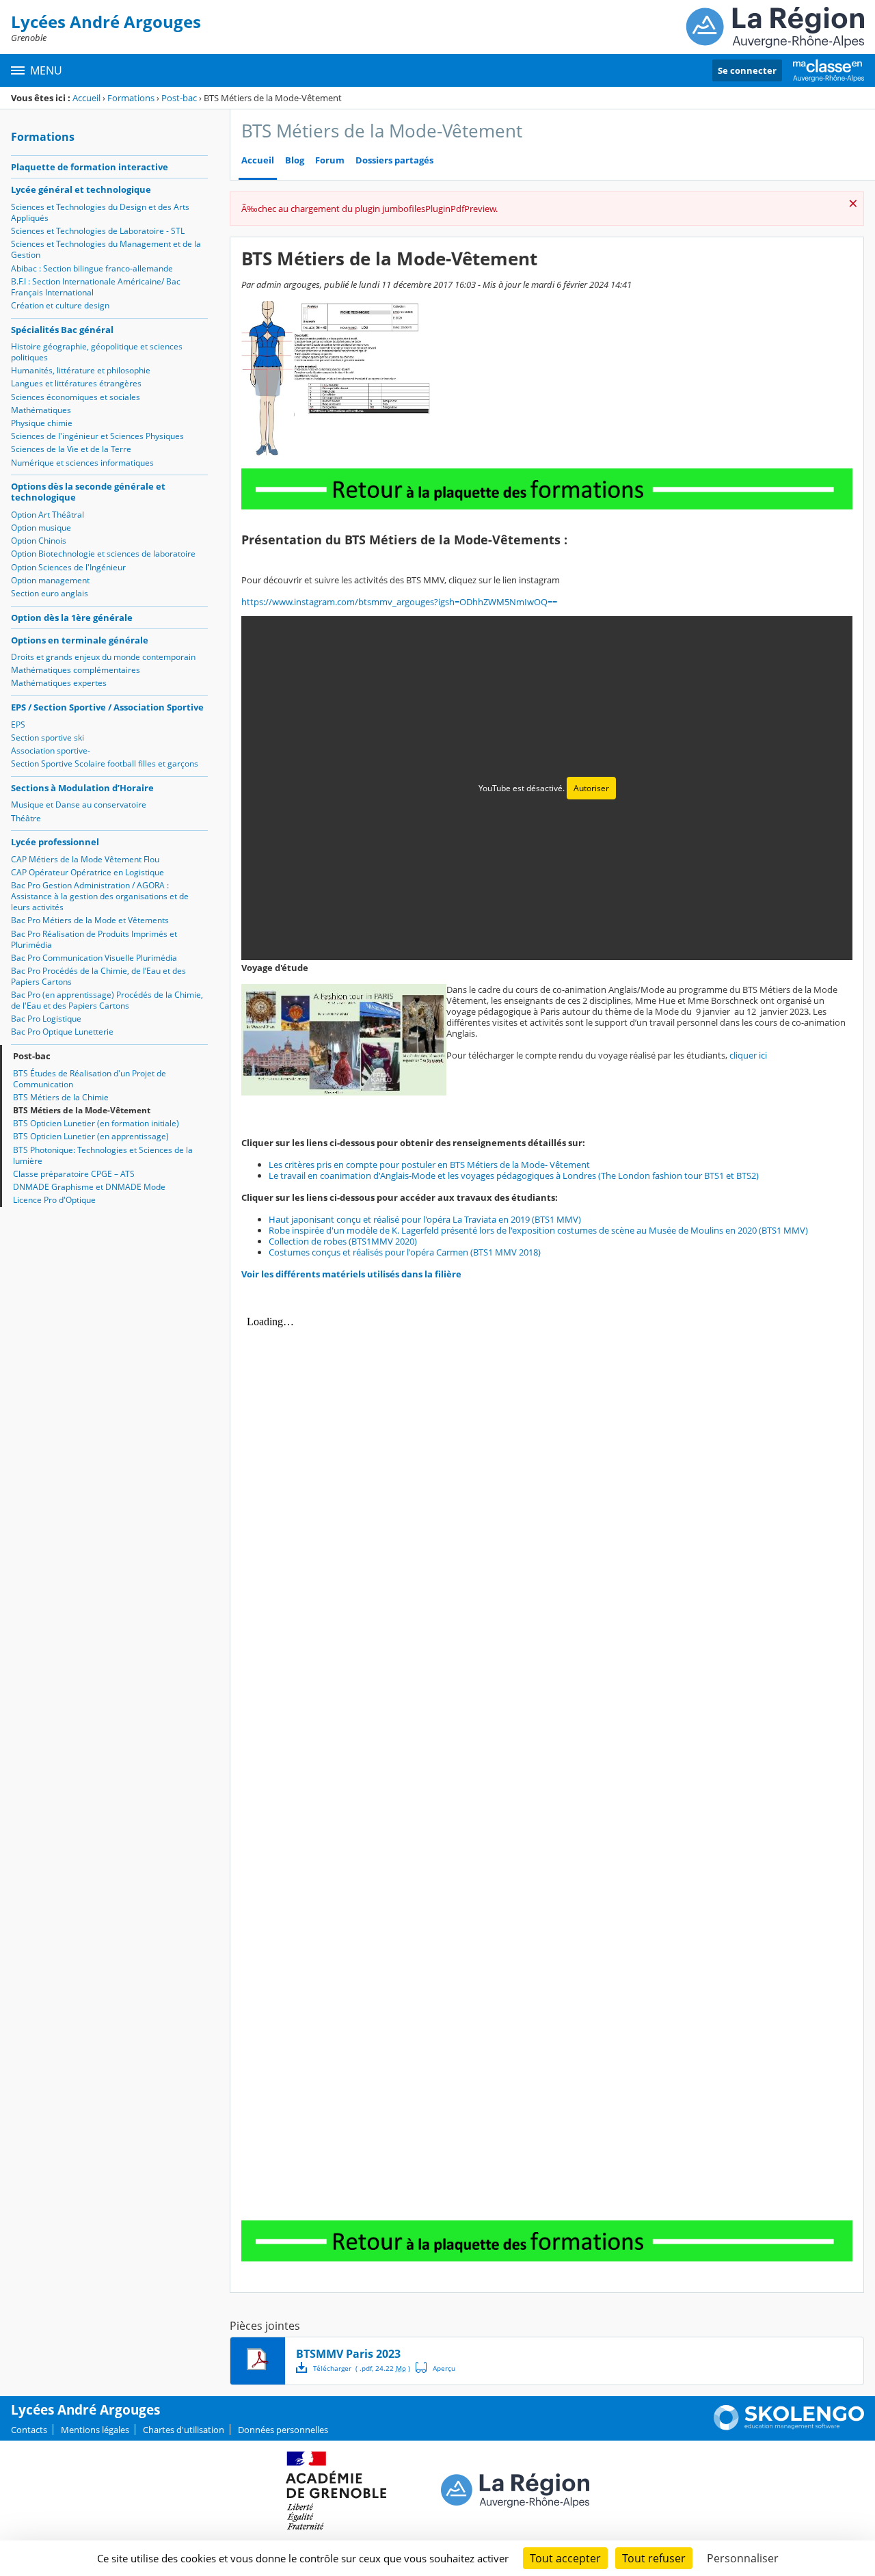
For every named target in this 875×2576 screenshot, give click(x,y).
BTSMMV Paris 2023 (348, 2354)
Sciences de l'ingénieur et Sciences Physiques (97, 436)
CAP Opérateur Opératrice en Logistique (87, 872)
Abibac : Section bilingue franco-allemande (92, 268)
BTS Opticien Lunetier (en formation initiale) (96, 1123)
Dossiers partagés (394, 160)
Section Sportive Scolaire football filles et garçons (105, 763)
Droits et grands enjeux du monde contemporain (103, 657)
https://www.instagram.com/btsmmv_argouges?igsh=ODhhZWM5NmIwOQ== (399, 602)
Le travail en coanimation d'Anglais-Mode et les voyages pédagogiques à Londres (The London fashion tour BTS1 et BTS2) (514, 1176)
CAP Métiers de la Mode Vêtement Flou (85, 859)
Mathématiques (41, 410)
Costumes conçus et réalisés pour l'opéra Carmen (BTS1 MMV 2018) (405, 1252)
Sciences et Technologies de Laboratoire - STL (98, 231)
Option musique (41, 528)
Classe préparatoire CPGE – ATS (74, 1174)
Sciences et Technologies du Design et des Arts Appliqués (100, 212)
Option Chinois (39, 541)
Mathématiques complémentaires (76, 670)
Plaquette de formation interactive (90, 167)
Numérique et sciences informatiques (82, 463)
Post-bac (179, 98)
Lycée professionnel (55, 842)
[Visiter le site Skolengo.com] (789, 2427)
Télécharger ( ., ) (362, 2368)
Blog (295, 160)
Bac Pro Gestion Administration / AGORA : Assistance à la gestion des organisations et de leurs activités (100, 896)
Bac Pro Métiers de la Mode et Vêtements (90, 920)
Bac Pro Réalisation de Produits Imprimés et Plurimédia (94, 939)
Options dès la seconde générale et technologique (88, 492)
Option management (50, 580)
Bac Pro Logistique (46, 1019)
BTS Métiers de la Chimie (61, 1097)
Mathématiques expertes (59, 683)
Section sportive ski (48, 738)
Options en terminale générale (80, 640)
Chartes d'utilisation (184, 2430)
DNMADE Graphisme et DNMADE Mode (89, 1187)
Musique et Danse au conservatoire (79, 805)
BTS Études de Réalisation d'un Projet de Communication (90, 1079)
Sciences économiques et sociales (76, 397)
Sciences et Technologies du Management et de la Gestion (106, 249)
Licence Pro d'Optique (54, 1200)
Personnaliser (743, 2558)
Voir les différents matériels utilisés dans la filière (351, 1274)
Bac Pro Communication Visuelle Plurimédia (94, 958)
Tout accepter (565, 2558)
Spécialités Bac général (62, 330)
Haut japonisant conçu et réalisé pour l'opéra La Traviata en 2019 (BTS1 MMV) (425, 1219)
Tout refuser (654, 2558)
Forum (330, 160)
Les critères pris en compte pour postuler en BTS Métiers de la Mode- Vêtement (429, 1165)
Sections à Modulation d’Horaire (82, 788)
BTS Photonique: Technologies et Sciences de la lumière (103, 1155)
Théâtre (26, 818)
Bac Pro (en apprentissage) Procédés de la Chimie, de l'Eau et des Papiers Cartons (107, 1000)
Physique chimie (42, 423)
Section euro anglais (50, 593)
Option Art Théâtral (48, 515)
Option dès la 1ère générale (72, 618)
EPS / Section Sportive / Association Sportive (107, 707)
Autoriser (591, 788)
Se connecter (747, 70)
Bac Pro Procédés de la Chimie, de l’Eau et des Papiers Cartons (98, 976)
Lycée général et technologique (81, 189)
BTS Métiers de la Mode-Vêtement (82, 1110)
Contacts (29, 2430)
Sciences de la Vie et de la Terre (71, 449)
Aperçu (435, 2367)
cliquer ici (748, 1055)
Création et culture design (60, 305)
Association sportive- (51, 751)
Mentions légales (95, 2430)
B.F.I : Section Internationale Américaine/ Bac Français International (96, 287)
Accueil (86, 98)
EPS (18, 725)
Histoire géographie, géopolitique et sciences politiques (97, 352)
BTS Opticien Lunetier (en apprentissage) (91, 1136)
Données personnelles (283, 2430)
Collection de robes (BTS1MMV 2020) (343, 1241)
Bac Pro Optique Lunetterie (62, 1032)
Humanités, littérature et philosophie (81, 370)
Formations (131, 98)
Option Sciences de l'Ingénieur (68, 567)
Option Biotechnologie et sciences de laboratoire (103, 554)
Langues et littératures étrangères (76, 383)
